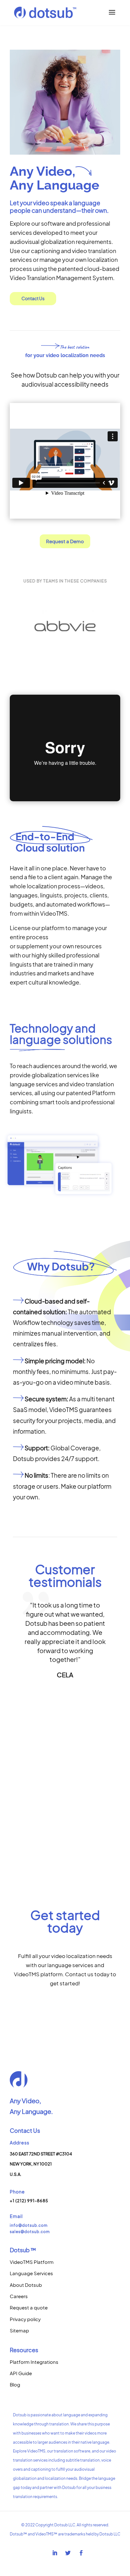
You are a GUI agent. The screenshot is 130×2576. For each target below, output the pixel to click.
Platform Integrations (34, 2362)
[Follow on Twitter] (68, 2553)
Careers (19, 2296)
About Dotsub (26, 2285)
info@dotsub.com (29, 2225)
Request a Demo (65, 541)
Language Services (31, 2273)
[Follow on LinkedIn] (55, 2553)
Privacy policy (25, 2319)
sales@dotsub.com (30, 2232)
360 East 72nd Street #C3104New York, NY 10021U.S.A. (41, 2164)
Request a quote (29, 2307)
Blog (15, 2384)
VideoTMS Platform (32, 2262)
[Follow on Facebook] (81, 2553)
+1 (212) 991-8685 (29, 2201)
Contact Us (33, 298)
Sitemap (19, 2330)
